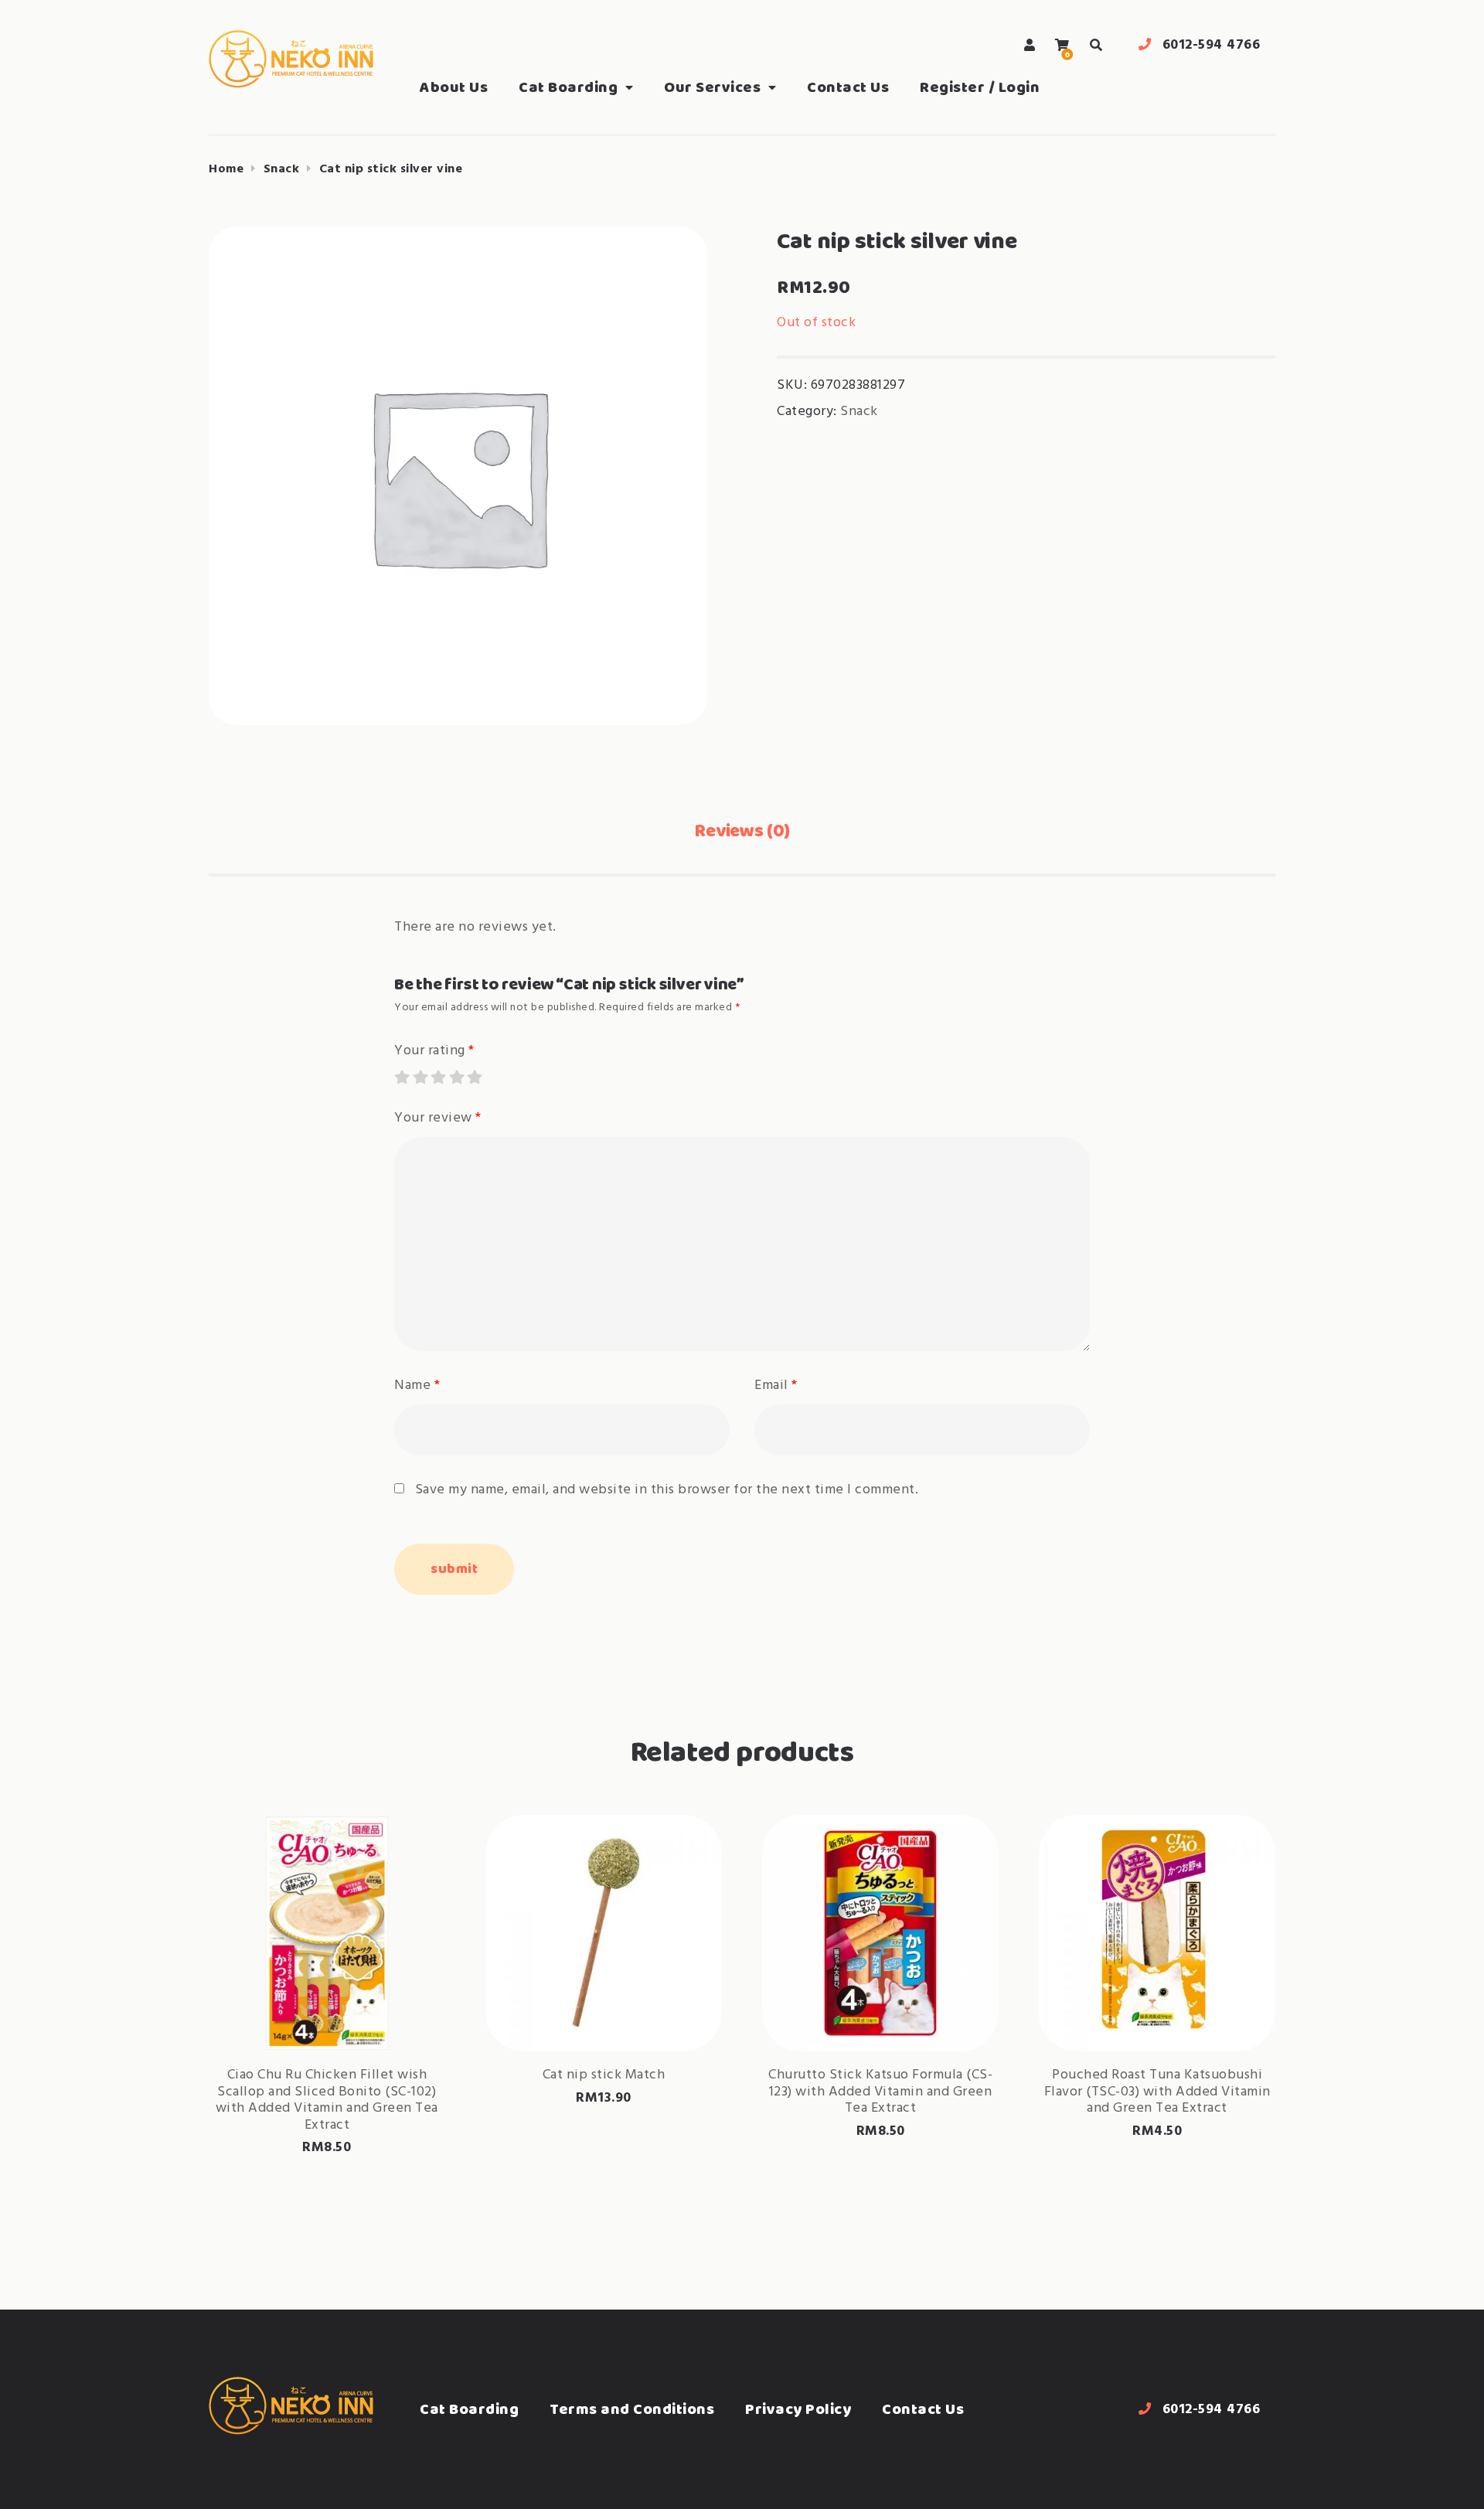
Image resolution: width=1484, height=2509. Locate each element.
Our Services (712, 87)
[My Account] (1030, 45)
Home (226, 169)
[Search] (1096, 45)
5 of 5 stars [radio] (474, 1077)
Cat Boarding (568, 87)
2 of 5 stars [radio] (420, 1077)
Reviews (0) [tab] (742, 830)
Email (776, 1386)
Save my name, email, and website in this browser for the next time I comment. (667, 1490)
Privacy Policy (798, 2409)
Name (417, 1386)
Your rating (434, 1051)
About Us (454, 87)
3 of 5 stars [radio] (437, 1077)
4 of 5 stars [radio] (456, 1077)
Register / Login (980, 87)
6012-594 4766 (1212, 45)
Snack (282, 169)
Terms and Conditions (632, 2409)
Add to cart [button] (327, 2002)
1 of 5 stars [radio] (401, 1077)
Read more (604, 2002)
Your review (438, 1118)
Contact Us (848, 87)
